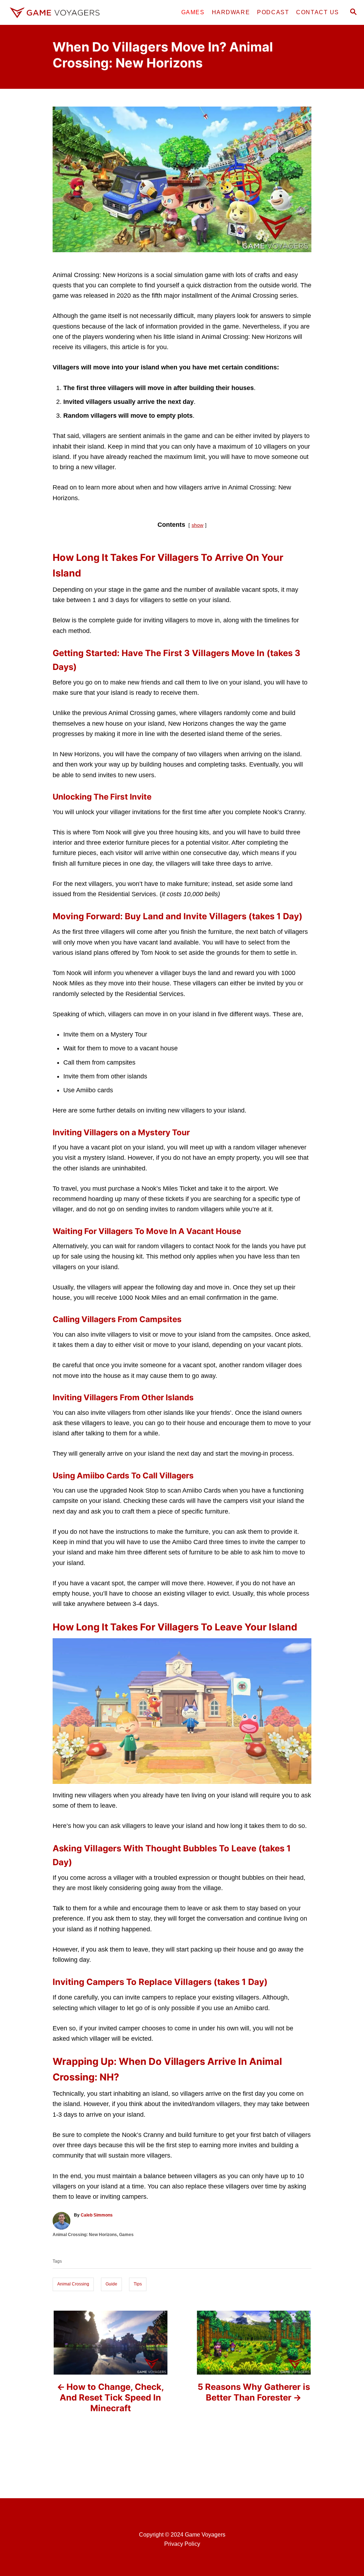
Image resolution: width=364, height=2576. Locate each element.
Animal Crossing (73, 2284)
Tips (138, 2284)
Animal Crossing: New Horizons (85, 2235)
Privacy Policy (182, 2544)
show (197, 525)
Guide (111, 2284)
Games (126, 2235)
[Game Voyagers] (55, 12)
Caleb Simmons (97, 2215)
